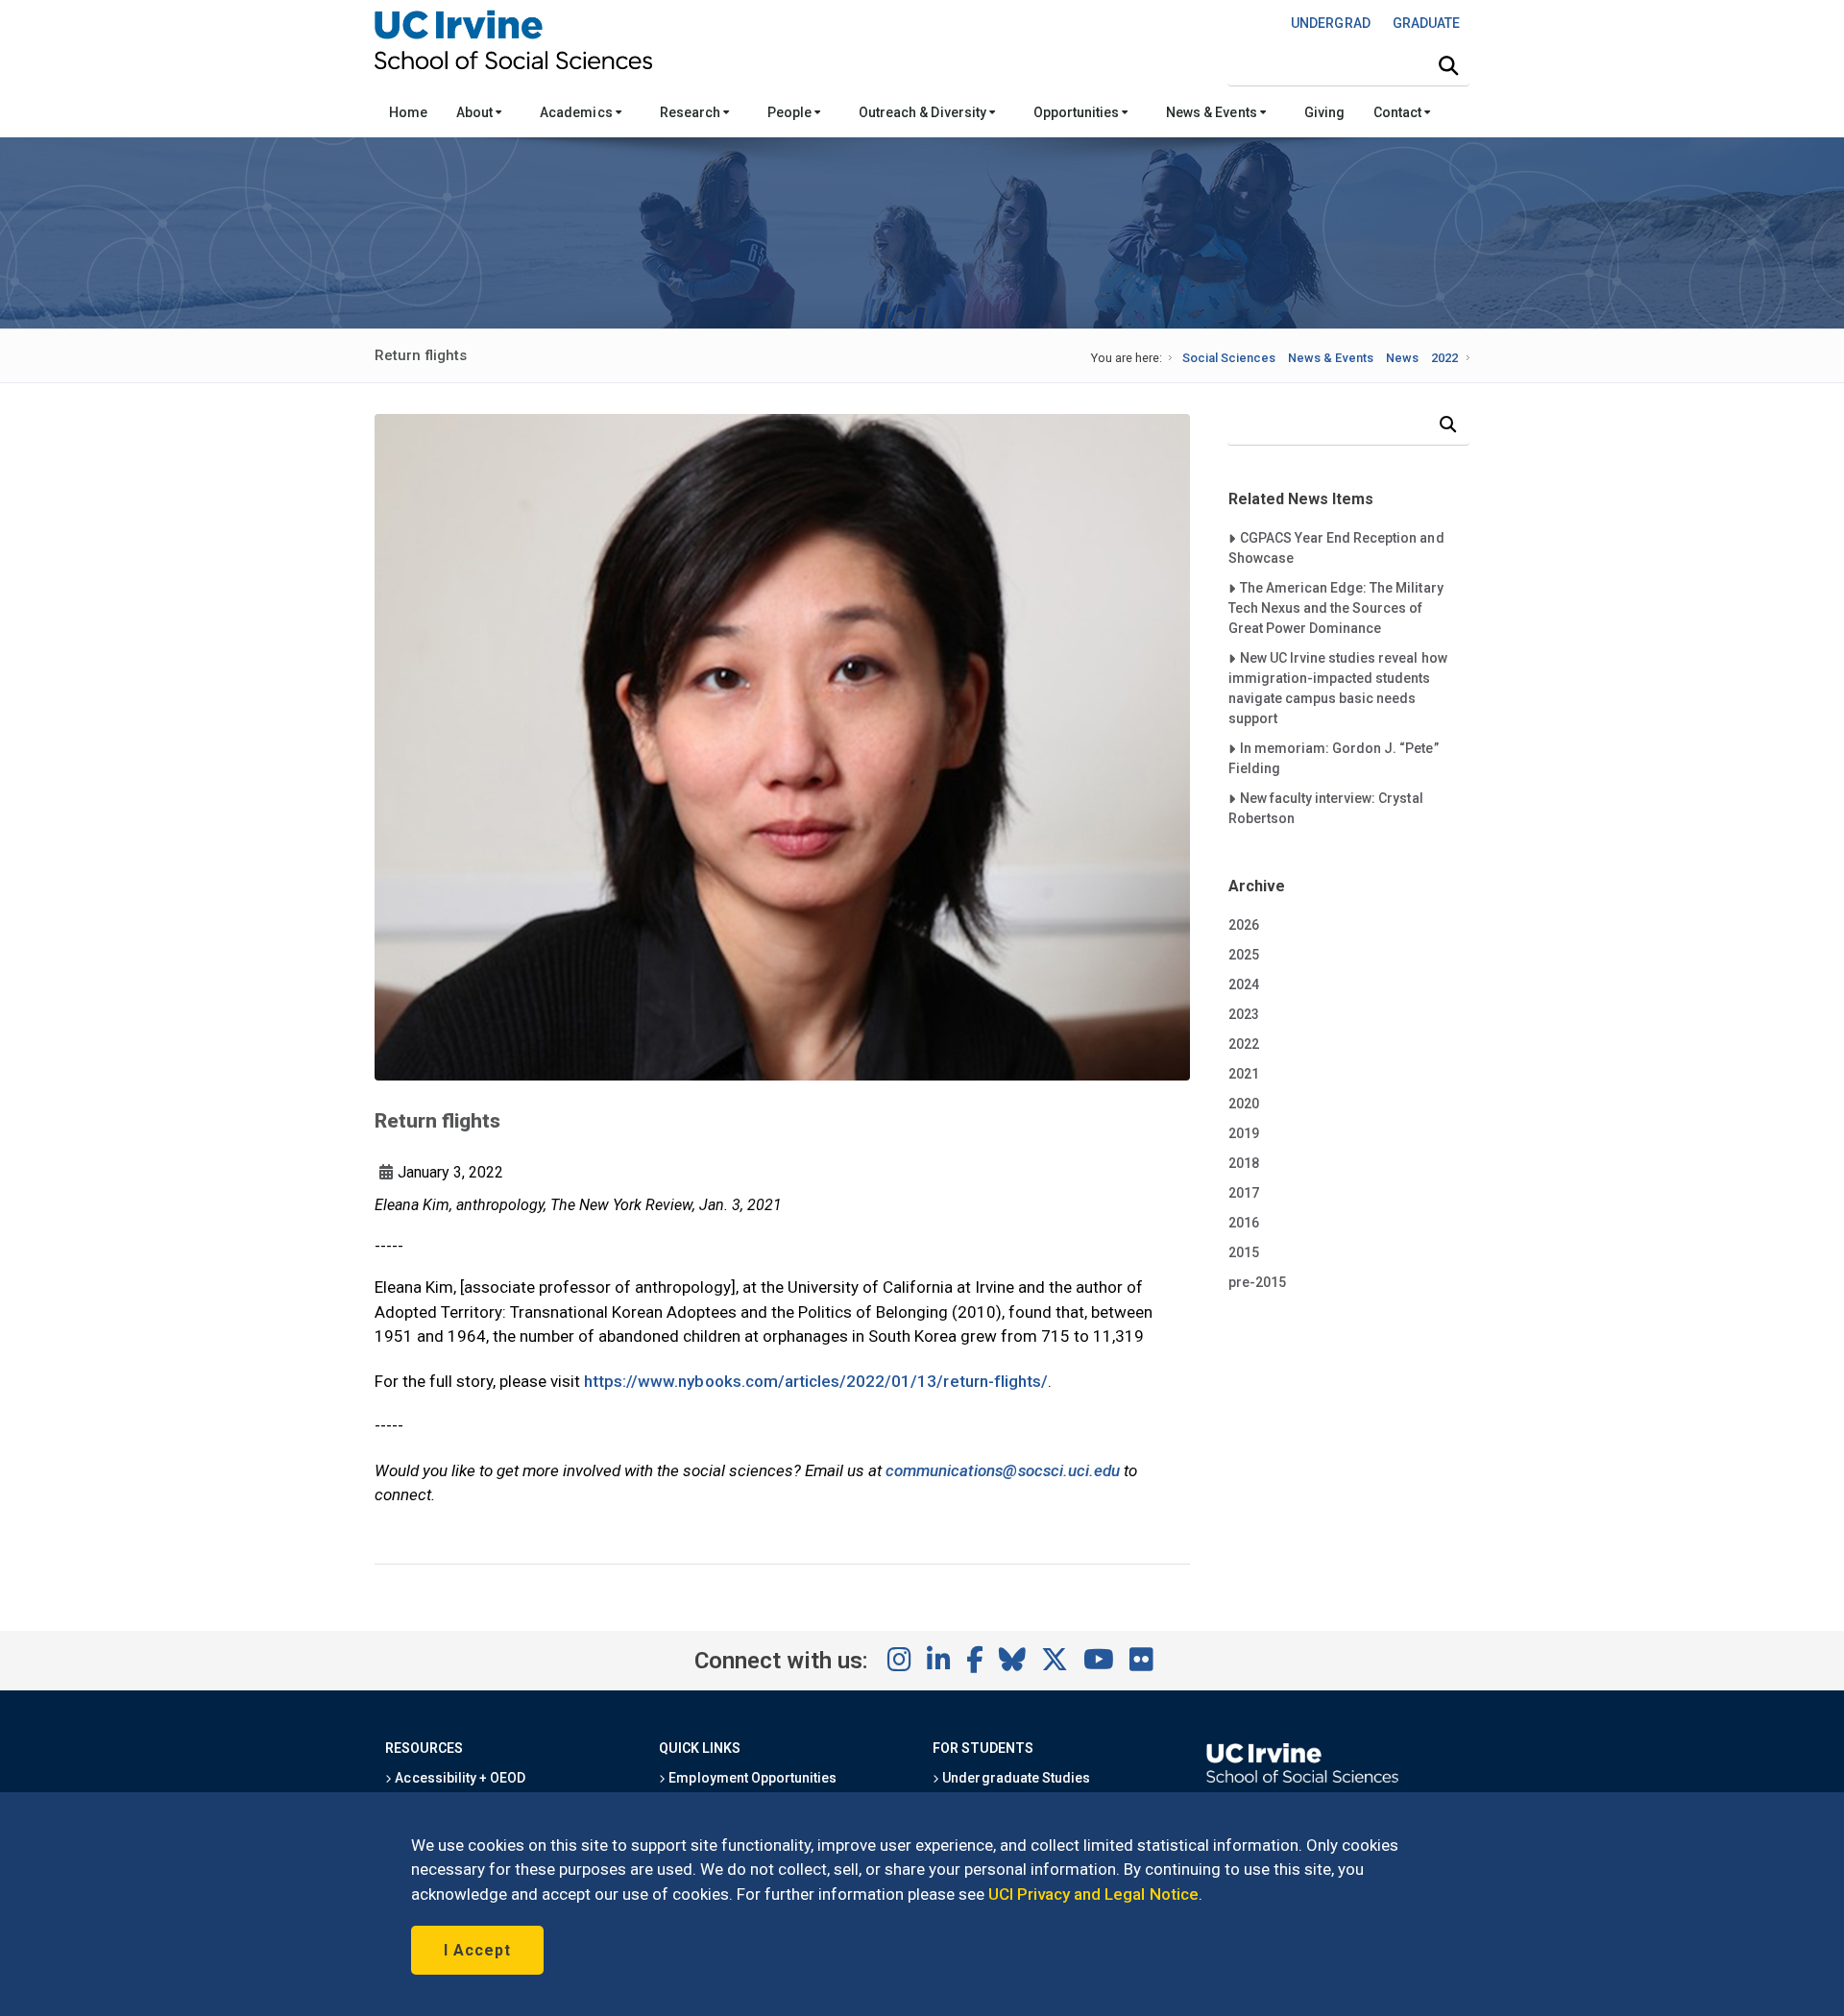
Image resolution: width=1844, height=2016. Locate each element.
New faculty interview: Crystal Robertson (1326, 808)
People (791, 112)
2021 (1244, 1074)
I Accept (477, 1950)
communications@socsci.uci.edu (1003, 1470)
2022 (1444, 358)
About (476, 112)
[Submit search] (1448, 66)
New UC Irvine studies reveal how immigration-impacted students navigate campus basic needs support (1338, 688)
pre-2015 (1257, 1282)
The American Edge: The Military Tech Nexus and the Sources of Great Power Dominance (1336, 607)
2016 (1244, 1223)
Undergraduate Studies (1015, 1778)
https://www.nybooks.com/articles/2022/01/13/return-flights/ (816, 1381)
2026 (1244, 925)
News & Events (1213, 112)
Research (691, 112)
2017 (1244, 1193)
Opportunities (1078, 112)
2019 (1244, 1133)
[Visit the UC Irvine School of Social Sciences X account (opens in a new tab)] (1055, 1661)
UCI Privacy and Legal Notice (1093, 1894)
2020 (1244, 1104)
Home (408, 112)
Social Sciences (1229, 358)
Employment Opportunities (751, 1778)
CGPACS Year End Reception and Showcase (1336, 547)
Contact (1399, 112)
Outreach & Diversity (924, 112)
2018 (1244, 1163)
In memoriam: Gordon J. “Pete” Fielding (1334, 758)
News (1402, 358)
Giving (1324, 112)
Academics (577, 112)
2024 (1244, 984)
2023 (1244, 1014)
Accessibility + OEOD (459, 1778)
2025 (1244, 955)
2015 (1244, 1252)
